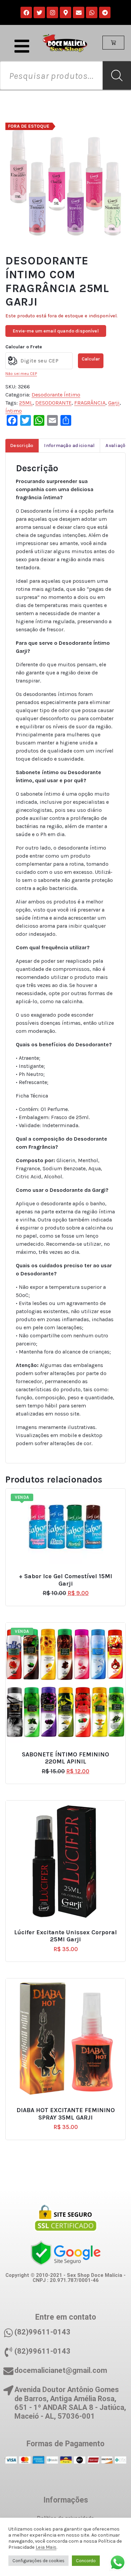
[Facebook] (26, 12)
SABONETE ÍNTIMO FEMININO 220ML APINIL (65, 1758)
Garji (114, 403)
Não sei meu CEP (21, 374)
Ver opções (69, 1574)
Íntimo (14, 411)
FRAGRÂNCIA (90, 403)
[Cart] (113, 43)
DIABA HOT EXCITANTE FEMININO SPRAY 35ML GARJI (66, 2114)
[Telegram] (105, 12)
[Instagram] (52, 12)
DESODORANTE (53, 403)
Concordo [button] (86, 2561)
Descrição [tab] (22, 446)
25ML (26, 403)
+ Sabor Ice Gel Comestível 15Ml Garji (65, 1580)
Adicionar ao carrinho (69, 1929)
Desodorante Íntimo (56, 395)
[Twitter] (39, 12)
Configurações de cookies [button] (38, 2561)
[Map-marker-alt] (65, 12)
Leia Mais (46, 2547)
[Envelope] (79, 12)
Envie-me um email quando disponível (56, 331)
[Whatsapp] (92, 12)
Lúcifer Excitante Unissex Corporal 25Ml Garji (65, 1936)
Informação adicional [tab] (69, 446)
